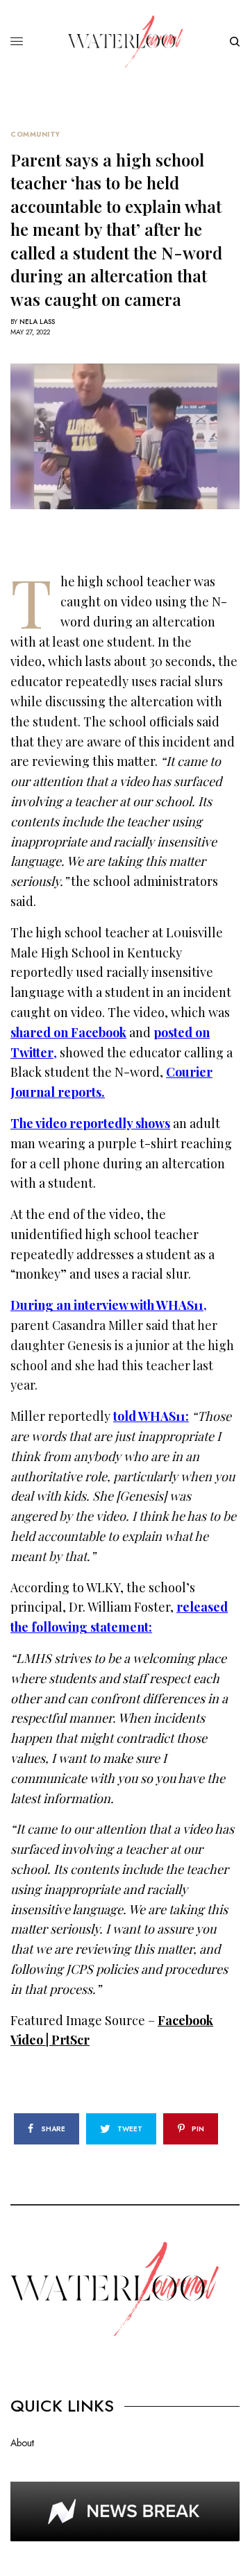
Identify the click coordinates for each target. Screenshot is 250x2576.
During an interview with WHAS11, (109, 1305)
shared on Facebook (68, 1032)
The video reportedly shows (90, 1123)
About (22, 2443)
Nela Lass (37, 322)
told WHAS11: (151, 1416)
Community (35, 135)
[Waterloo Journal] (125, 42)
